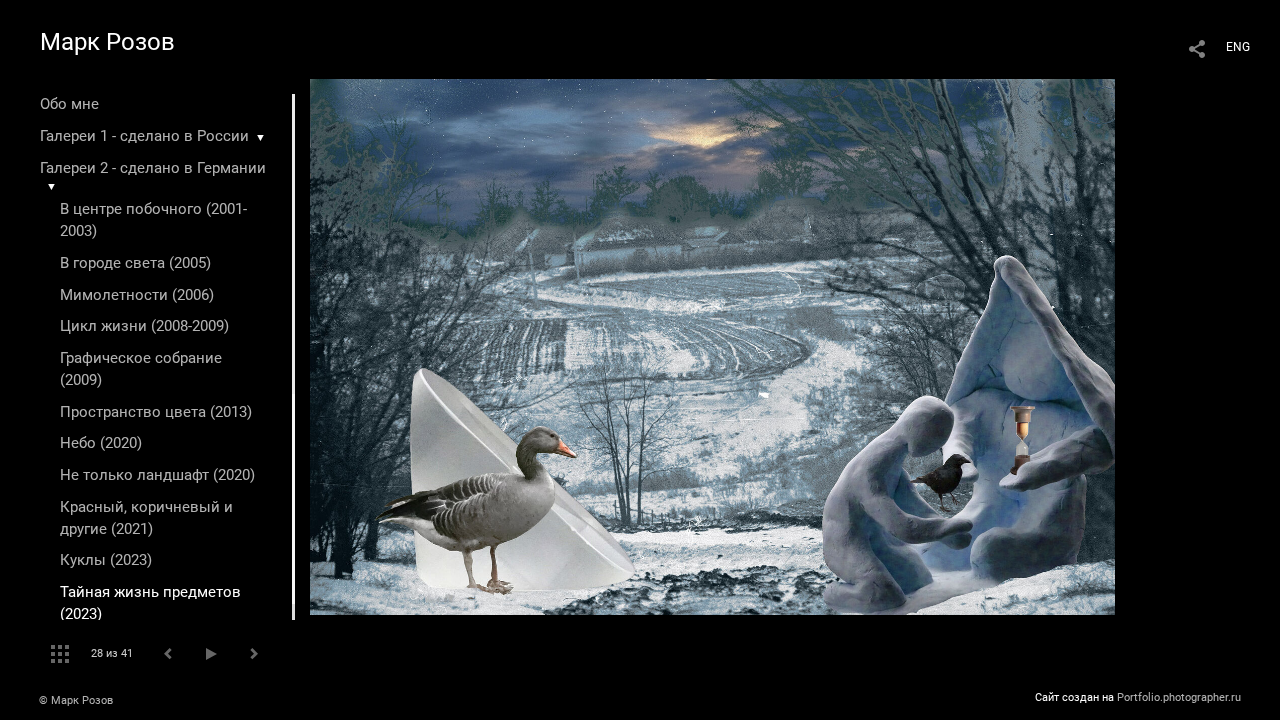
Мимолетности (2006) (137, 295)
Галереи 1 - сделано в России (144, 136)
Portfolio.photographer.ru (1179, 697)
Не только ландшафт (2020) (157, 475)
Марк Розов (107, 42)
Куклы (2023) (106, 560)
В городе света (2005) (135, 263)
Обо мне (69, 104)
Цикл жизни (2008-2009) (144, 326)
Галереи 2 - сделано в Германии (153, 168)
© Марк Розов (76, 700)
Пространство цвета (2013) (156, 412)
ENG (1238, 47)
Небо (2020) (101, 443)
